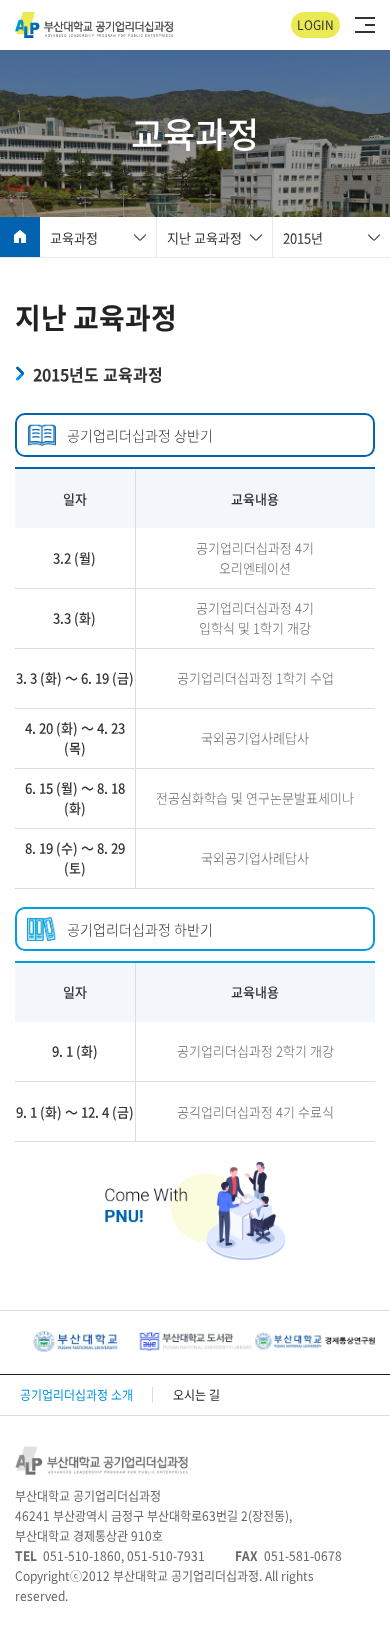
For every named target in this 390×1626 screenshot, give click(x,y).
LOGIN (315, 25)
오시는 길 (196, 1395)
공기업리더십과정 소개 (76, 1395)
